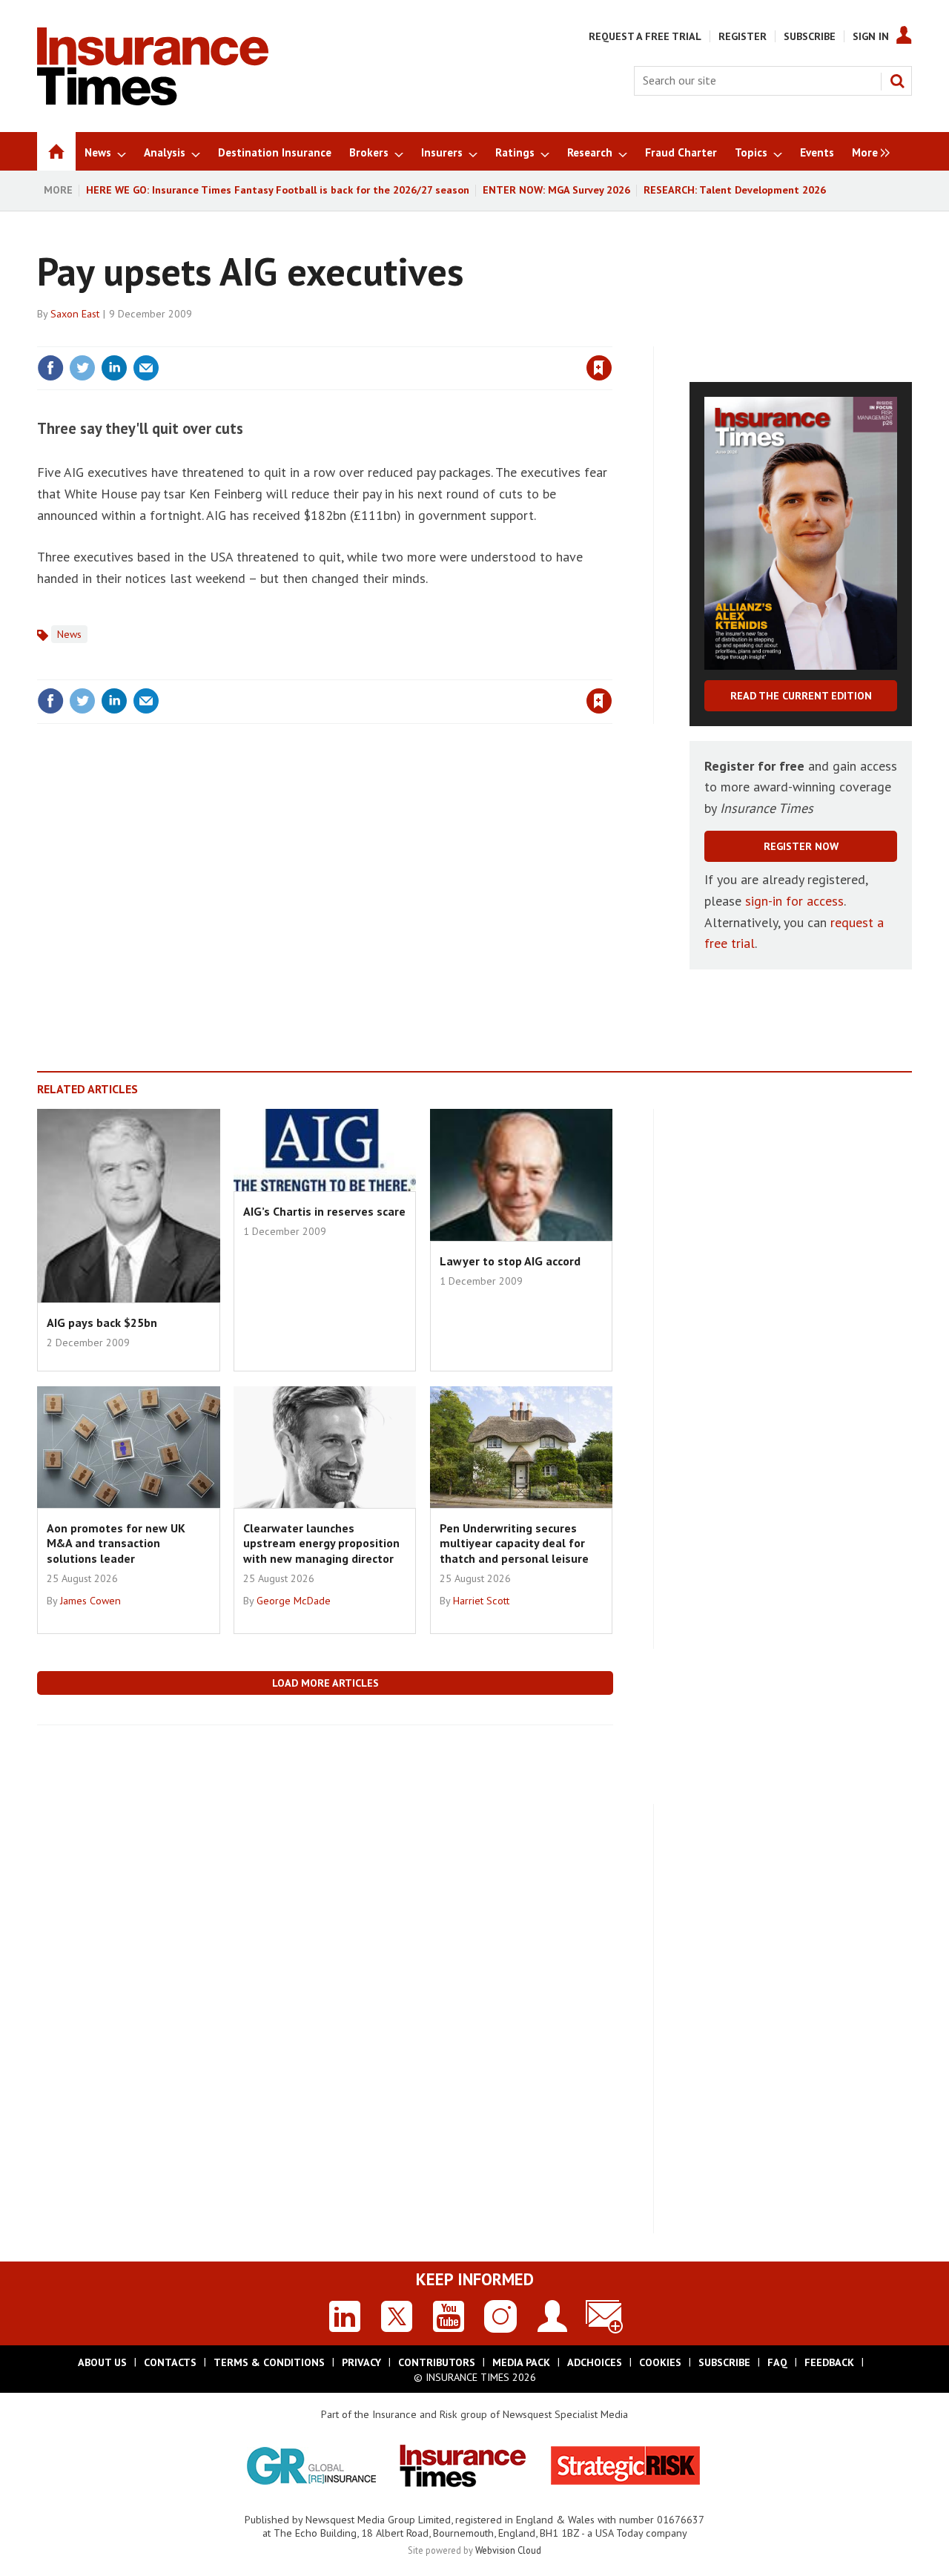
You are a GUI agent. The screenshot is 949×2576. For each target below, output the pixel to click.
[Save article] (599, 368)
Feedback (829, 2362)
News (69, 634)
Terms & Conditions (269, 2362)
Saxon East (75, 314)
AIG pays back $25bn (102, 1322)
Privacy (361, 2362)
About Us (102, 2362)
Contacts (170, 2362)
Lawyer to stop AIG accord (510, 1261)
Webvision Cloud (508, 2550)
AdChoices (595, 2362)
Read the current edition (801, 696)
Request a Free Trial (645, 36)
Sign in (425, 337)
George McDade (294, 1601)
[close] (611, 337)
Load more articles (325, 1683)
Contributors (437, 2362)
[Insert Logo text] (153, 101)
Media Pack (521, 2362)
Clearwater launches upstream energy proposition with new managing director (321, 1543)
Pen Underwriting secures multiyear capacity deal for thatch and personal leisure (514, 1543)
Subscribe (810, 36)
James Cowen (90, 1601)
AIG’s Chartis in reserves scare (324, 1211)
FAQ (777, 2362)
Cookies (660, 2362)
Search (897, 81)
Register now (801, 846)
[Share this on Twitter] (82, 368)
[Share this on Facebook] (50, 368)
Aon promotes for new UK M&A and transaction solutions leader (116, 1543)
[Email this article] (146, 368)
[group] (867, 151)
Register (743, 36)
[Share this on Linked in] (114, 368)
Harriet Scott (481, 1601)
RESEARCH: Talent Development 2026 (735, 190)
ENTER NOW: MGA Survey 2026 (556, 190)
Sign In (871, 36)
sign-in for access (794, 901)
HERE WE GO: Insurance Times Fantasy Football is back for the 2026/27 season (278, 190)
